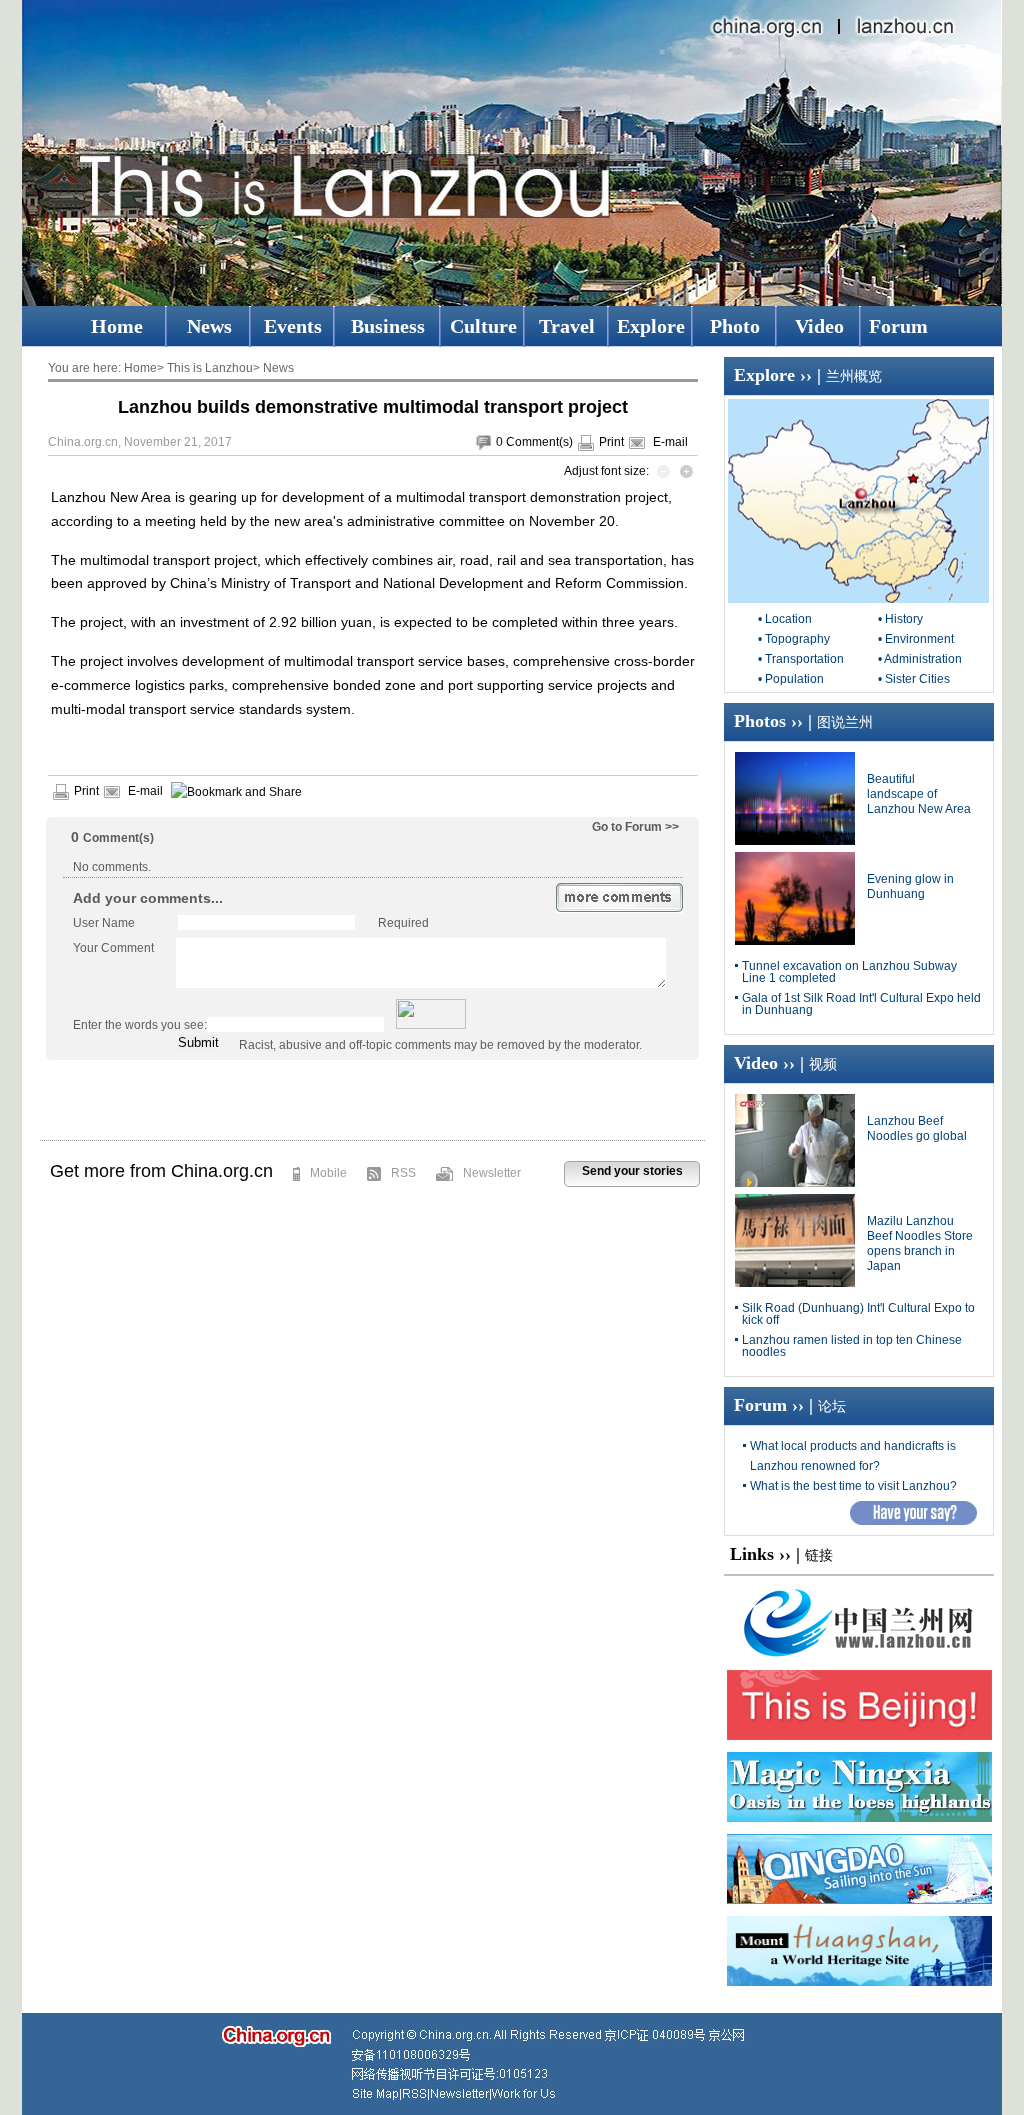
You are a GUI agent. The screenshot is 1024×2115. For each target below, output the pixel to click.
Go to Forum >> (635, 827)
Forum (898, 326)
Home (117, 326)
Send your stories (632, 1171)
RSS (403, 1173)
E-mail (670, 442)
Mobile (328, 1173)
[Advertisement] (373, 1100)
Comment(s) (539, 442)
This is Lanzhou (210, 368)
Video (819, 326)
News (209, 326)
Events (293, 326)
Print (611, 442)
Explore (651, 326)
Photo (735, 326)
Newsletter (492, 1173)
